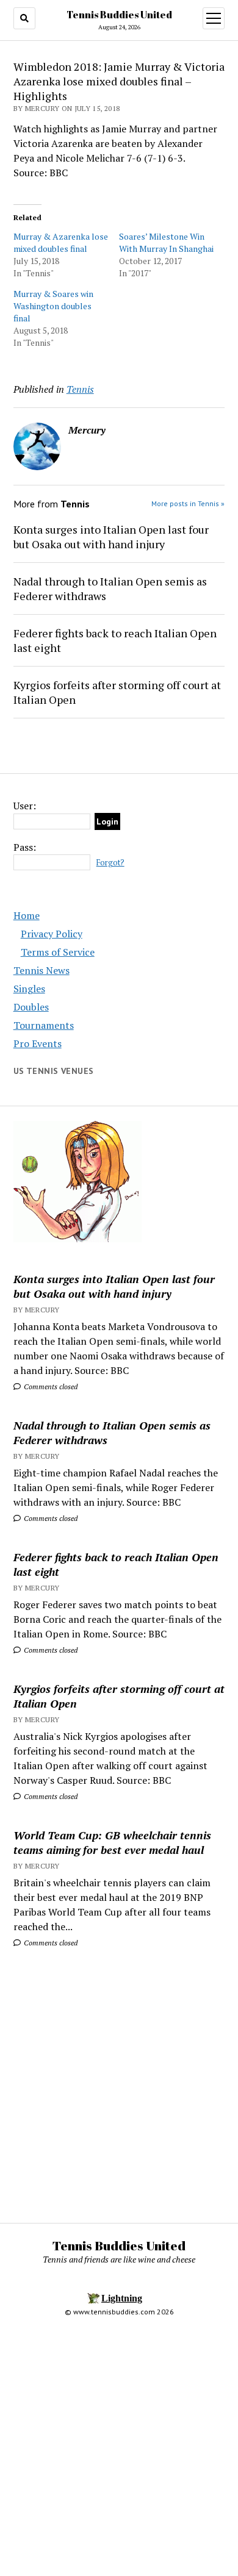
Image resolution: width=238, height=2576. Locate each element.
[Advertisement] (119, 2082)
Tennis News (41, 970)
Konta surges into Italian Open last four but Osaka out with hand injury (111, 537)
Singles (29, 989)
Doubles (31, 1007)
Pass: (25, 847)
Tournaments (44, 1025)
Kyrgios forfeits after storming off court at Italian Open (117, 692)
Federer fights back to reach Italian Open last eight (115, 640)
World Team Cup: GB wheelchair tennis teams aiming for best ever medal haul (112, 1842)
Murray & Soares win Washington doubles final (53, 306)
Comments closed (50, 1386)
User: (25, 806)
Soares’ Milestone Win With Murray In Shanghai (166, 242)
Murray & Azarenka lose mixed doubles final (61, 242)
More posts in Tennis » (188, 503)
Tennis (80, 389)
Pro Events (38, 1043)
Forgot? (110, 863)
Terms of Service (58, 952)
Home (27, 915)
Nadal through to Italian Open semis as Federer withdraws (110, 589)
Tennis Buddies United (119, 15)
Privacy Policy (52, 934)
